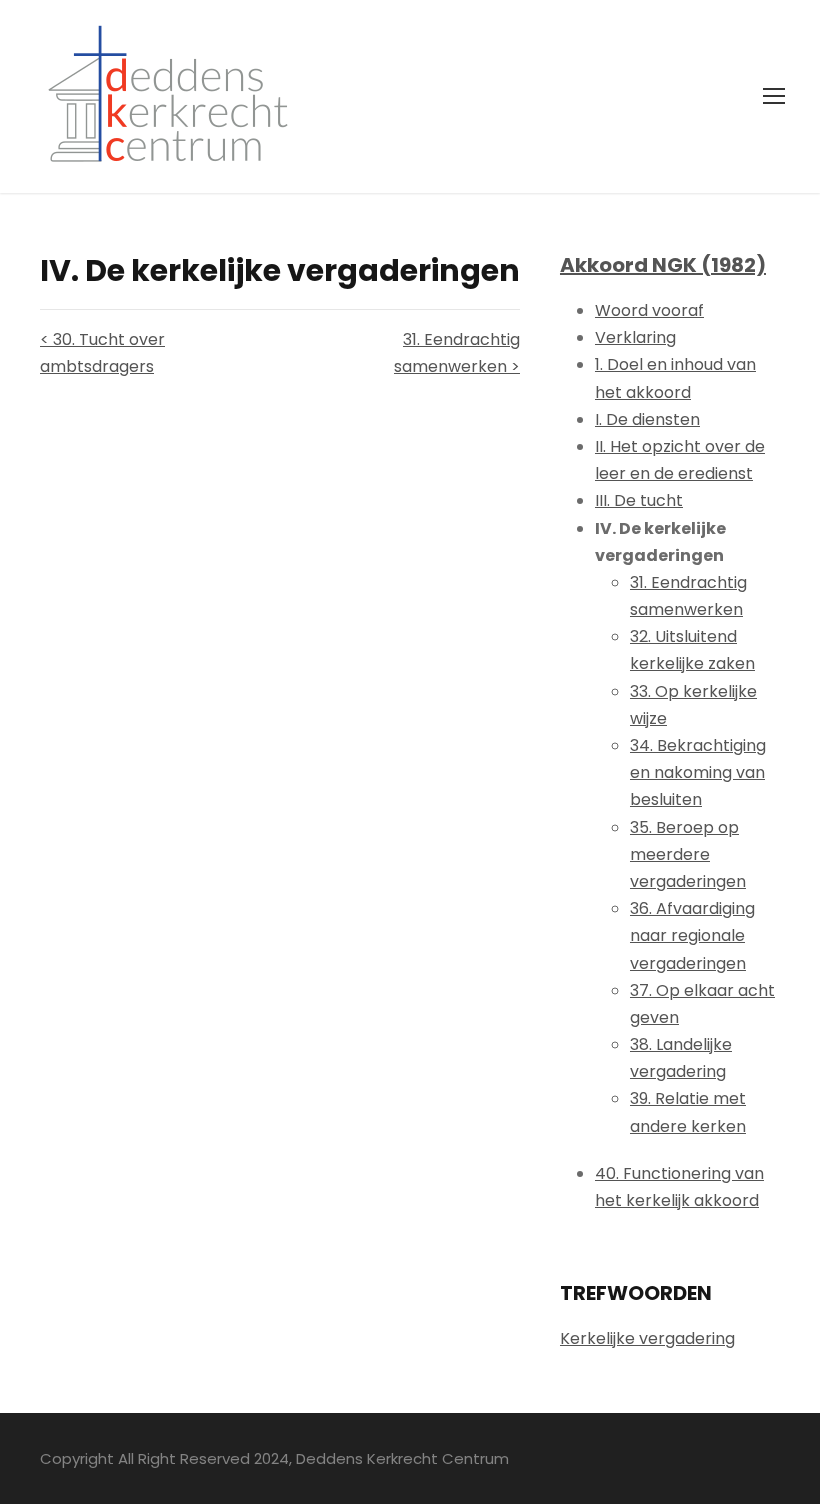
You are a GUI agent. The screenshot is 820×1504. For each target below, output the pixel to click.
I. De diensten (647, 419)
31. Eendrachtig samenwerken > (457, 353)
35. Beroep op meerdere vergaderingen (688, 854)
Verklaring (635, 337)
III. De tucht (639, 500)
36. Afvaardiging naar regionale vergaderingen (692, 935)
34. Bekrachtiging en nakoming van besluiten (698, 772)
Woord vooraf (649, 310)
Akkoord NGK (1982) (663, 265)
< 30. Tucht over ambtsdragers (102, 353)
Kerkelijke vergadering (647, 1338)
